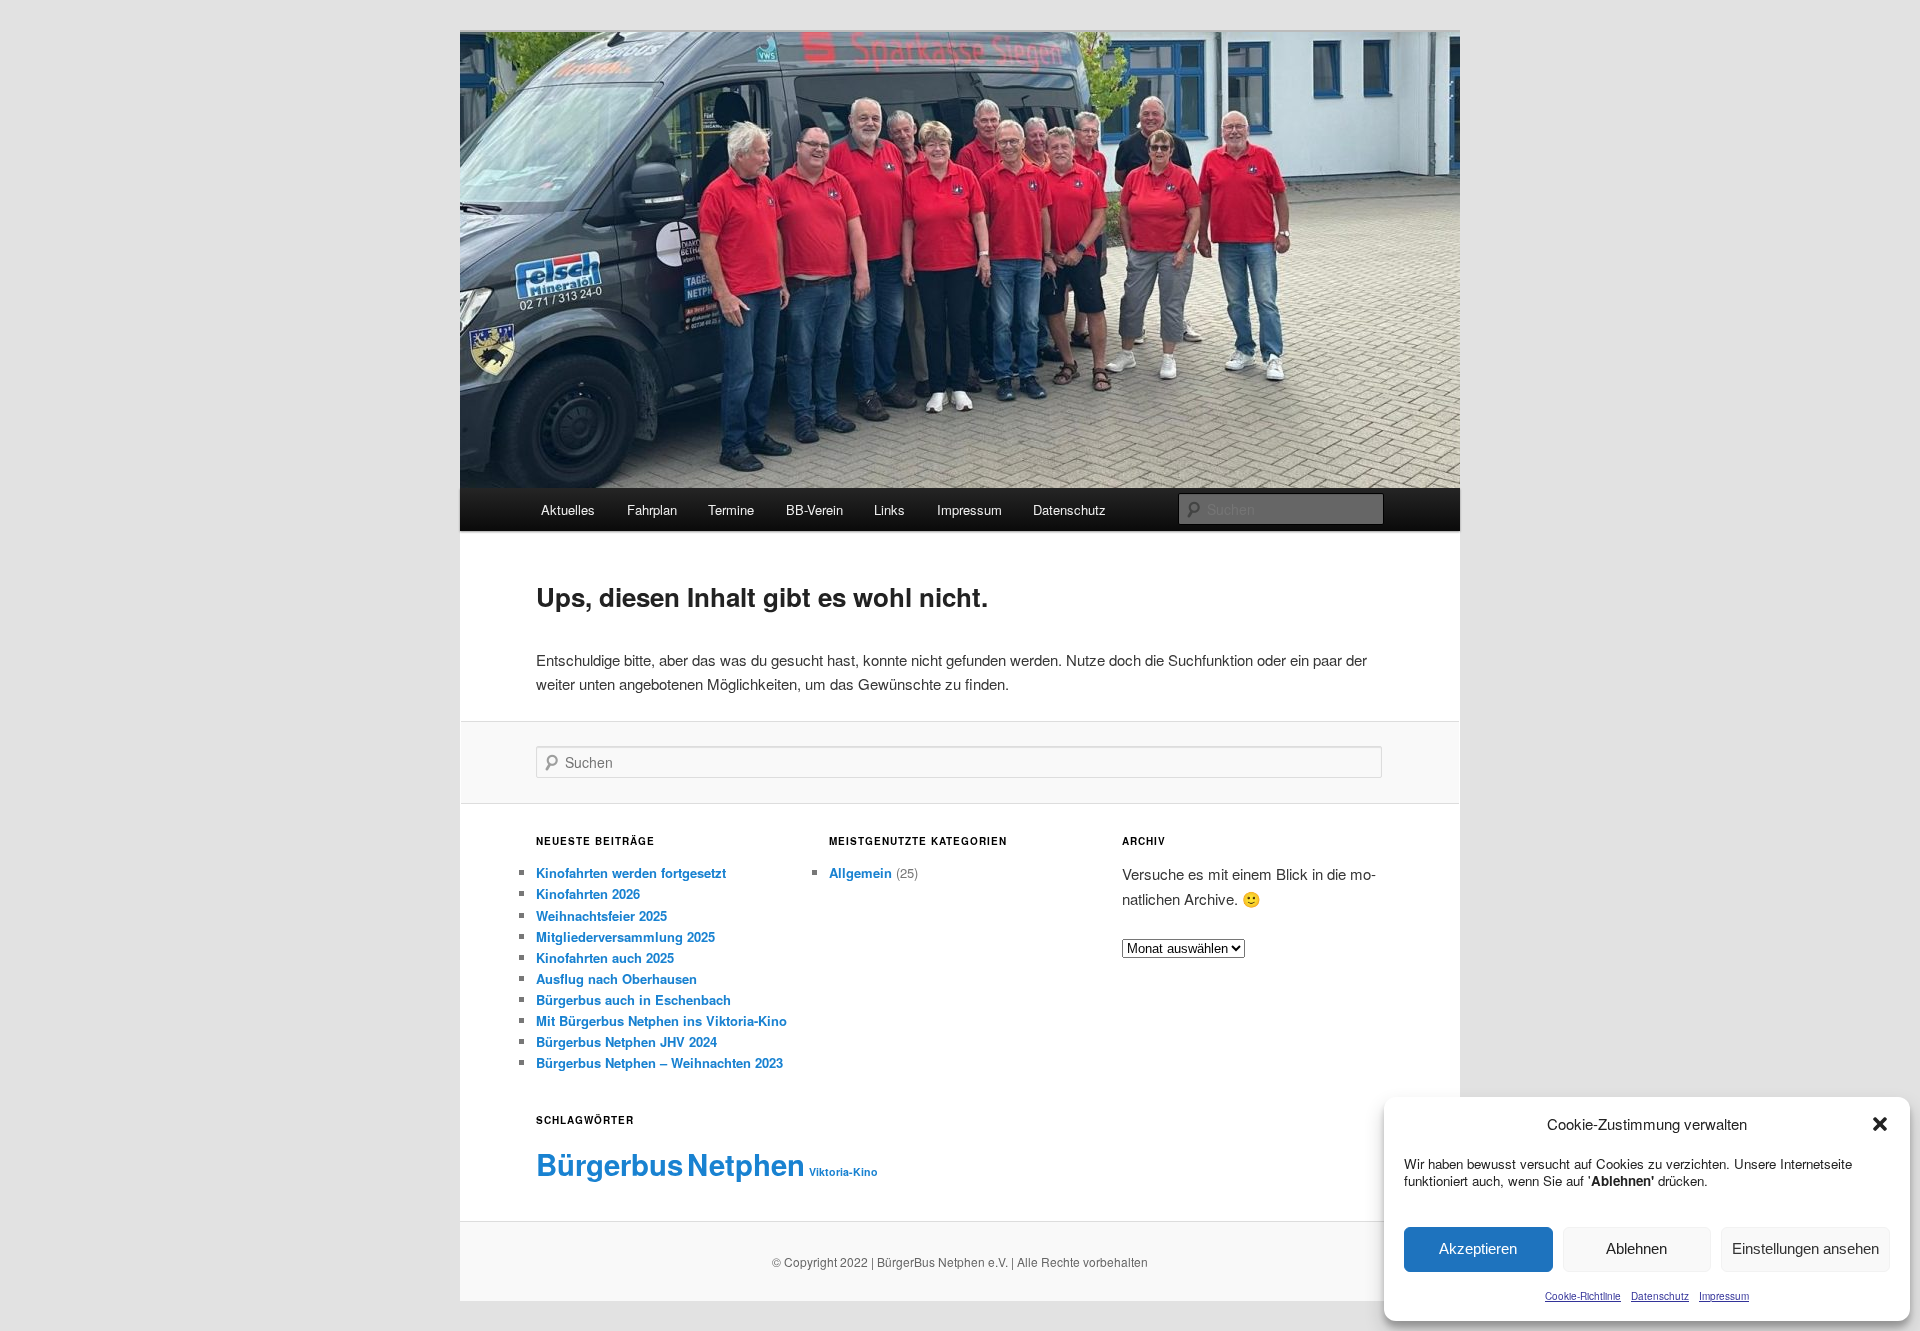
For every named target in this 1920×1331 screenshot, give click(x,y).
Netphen (746, 1164)
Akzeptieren (1478, 1248)
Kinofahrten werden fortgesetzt (631, 872)
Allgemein (860, 872)
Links (889, 509)
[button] (1880, 1124)
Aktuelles (568, 509)
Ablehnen (1636, 1248)
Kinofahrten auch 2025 (605, 957)
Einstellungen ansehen (1805, 1248)
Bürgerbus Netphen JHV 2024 (626, 1041)
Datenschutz (1660, 1296)
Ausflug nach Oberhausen (616, 978)
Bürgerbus (609, 1164)
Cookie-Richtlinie (1583, 1296)
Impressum (1724, 1296)
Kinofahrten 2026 (588, 893)
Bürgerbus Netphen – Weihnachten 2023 (659, 1062)
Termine (731, 509)
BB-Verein (814, 509)
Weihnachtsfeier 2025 (601, 915)
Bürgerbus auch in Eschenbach (633, 999)
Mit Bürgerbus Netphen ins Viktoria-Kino (661, 1020)
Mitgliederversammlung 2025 (625, 936)
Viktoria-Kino (843, 1171)
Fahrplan (652, 509)
